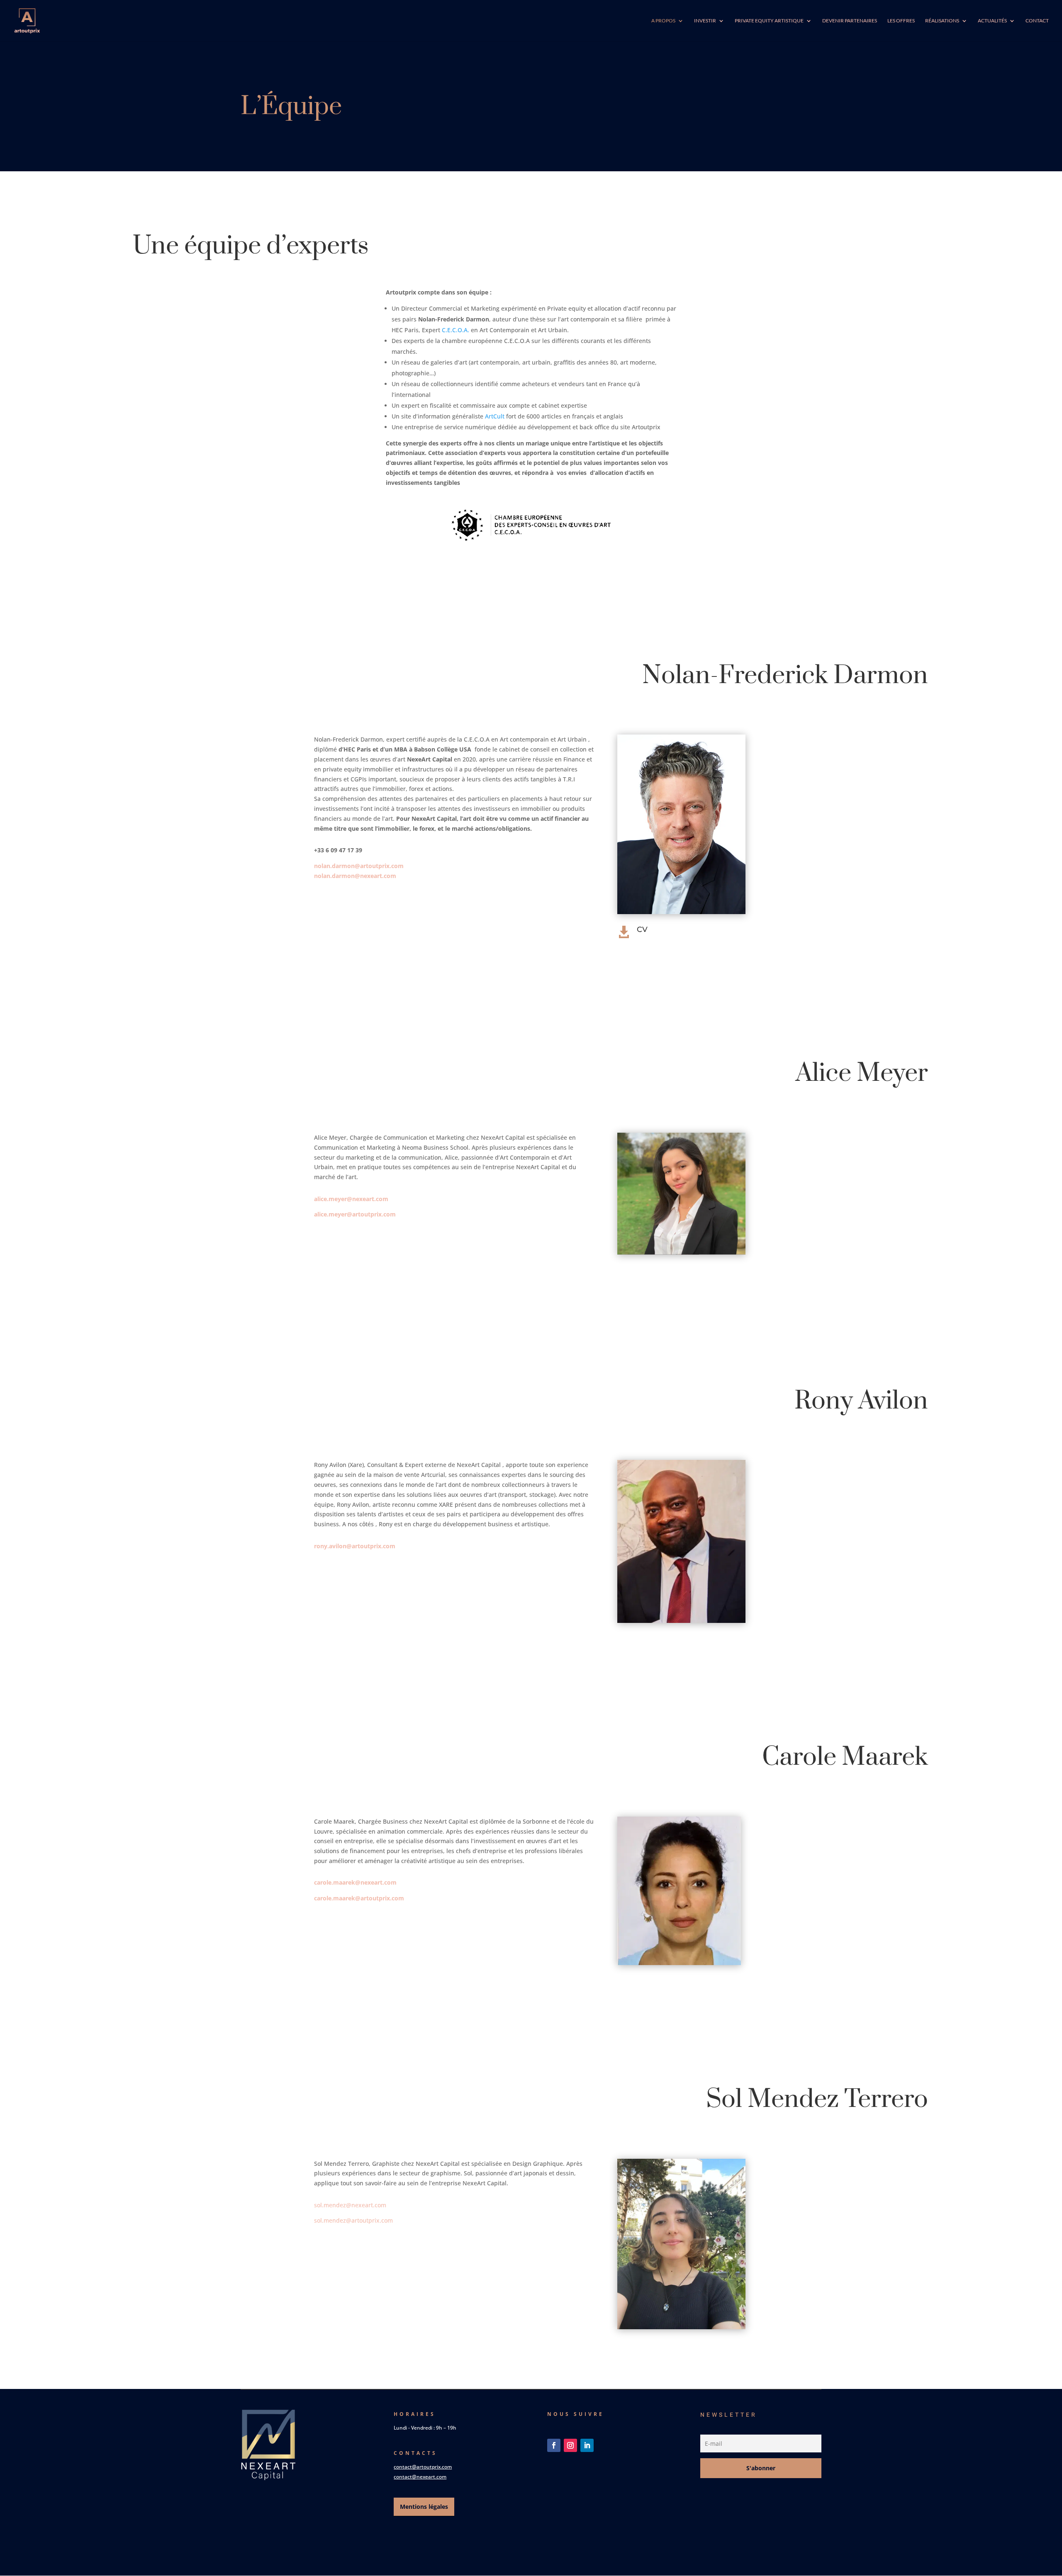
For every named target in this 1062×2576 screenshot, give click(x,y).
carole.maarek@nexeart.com (355, 1882)
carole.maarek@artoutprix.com (359, 1898)
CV (642, 929)
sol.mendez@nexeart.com (350, 2205)
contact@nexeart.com (420, 2477)
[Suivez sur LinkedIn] (587, 2445)
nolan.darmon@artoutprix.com (359, 866)
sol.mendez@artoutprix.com (353, 2220)
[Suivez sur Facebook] (554, 2445)
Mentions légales (424, 2507)
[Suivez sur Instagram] (570, 2445)
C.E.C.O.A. (455, 330)
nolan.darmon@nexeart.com (355, 876)
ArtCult (495, 416)
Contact (1037, 21)
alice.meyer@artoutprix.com (355, 1214)
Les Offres (901, 21)
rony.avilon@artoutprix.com (355, 1546)
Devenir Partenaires (850, 21)
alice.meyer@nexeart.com (351, 1199)
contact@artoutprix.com (423, 2467)
